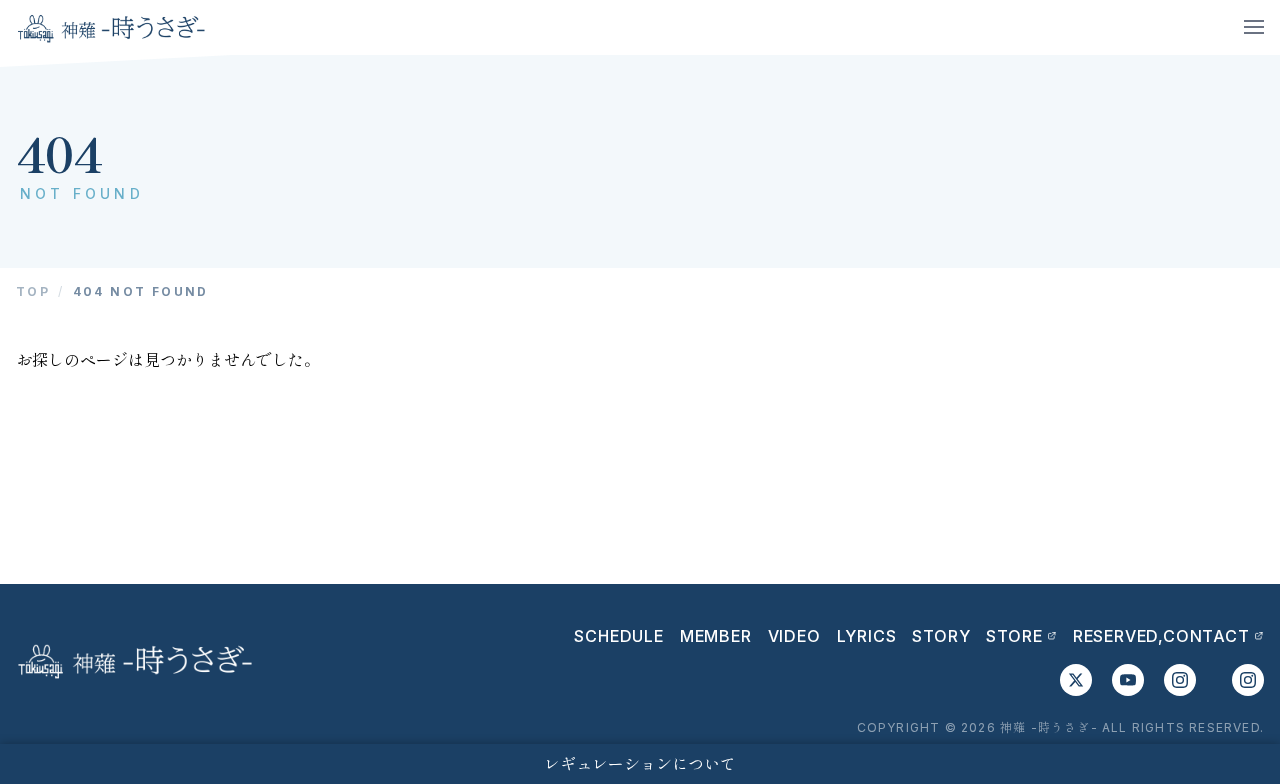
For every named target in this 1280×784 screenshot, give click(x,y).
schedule (618, 636)
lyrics (867, 636)
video (794, 636)
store (1014, 636)
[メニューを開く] (1254, 27)
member (716, 636)
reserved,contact (1161, 636)
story (941, 636)
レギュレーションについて (640, 764)
